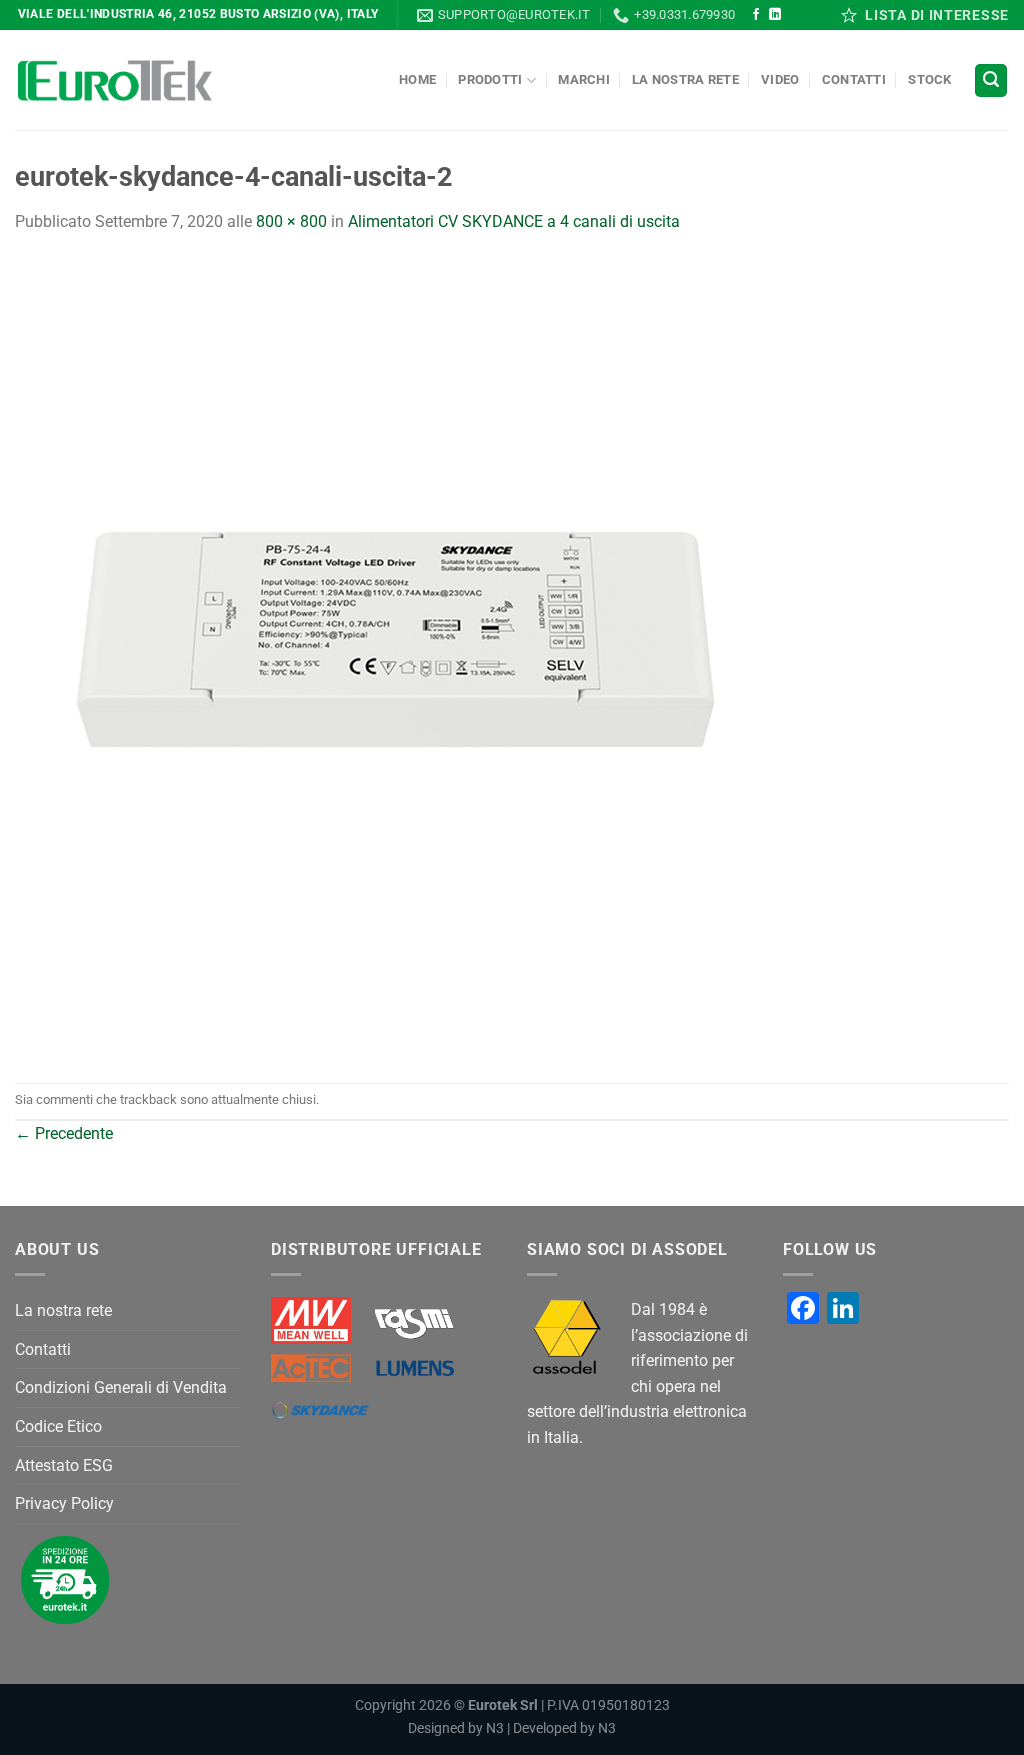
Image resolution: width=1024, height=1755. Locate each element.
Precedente (64, 1133)
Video (780, 79)
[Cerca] (991, 80)
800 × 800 (291, 221)
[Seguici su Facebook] (756, 15)
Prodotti (490, 79)
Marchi (584, 79)
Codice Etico (58, 1426)
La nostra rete (685, 79)
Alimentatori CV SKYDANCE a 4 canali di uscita (514, 221)
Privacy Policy (64, 1503)
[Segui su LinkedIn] (775, 15)
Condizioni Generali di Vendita (121, 1387)
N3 (495, 1728)
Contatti (854, 79)
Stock (929, 79)
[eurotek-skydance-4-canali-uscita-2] (415, 657)
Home (417, 79)
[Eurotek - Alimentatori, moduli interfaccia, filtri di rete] (115, 81)
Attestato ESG (64, 1465)
